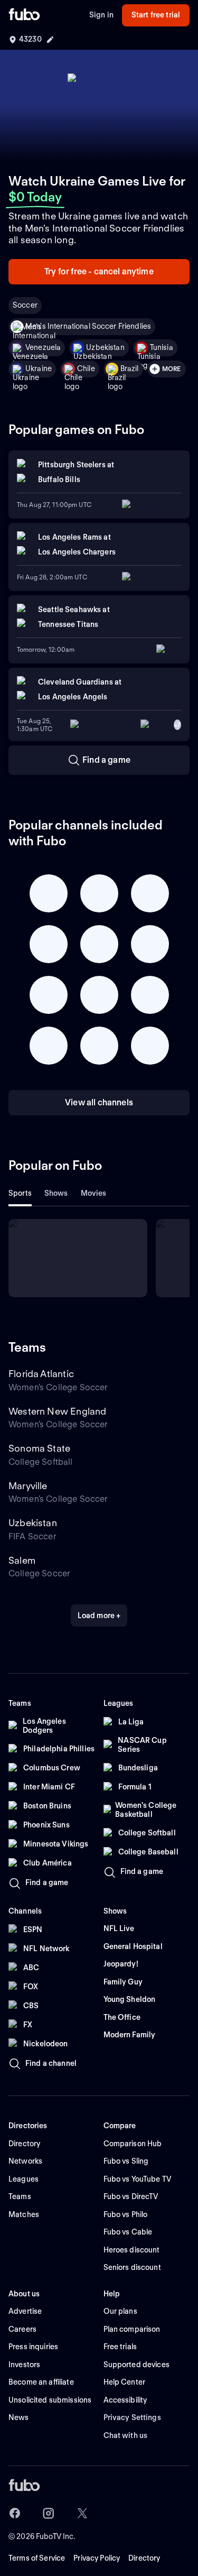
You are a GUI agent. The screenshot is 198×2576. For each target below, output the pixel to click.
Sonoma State (39, 1448)
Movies (94, 1193)
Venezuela (43, 347)
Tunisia (162, 347)
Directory (144, 2558)
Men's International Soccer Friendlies (88, 326)
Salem (22, 1560)
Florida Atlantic (41, 1374)
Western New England (57, 1411)
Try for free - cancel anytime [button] (99, 271)
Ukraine (39, 368)
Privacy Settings (132, 2417)
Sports (20, 1193)
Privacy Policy (97, 2558)
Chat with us (126, 2435)
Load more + (99, 1615)
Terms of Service (37, 2558)
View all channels (99, 1102)
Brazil (130, 368)
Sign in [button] (101, 15)
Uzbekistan (105, 347)
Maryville (28, 1486)
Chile (86, 368)
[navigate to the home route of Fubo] (24, 15)
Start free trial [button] (156, 15)
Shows (56, 1193)
